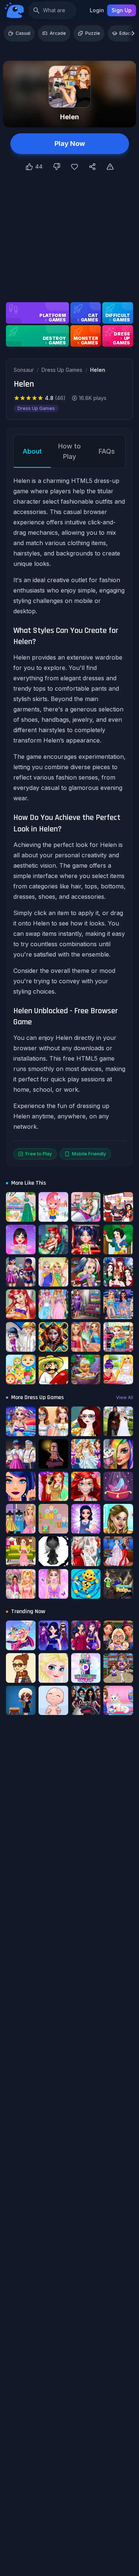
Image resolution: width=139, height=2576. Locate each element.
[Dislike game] (57, 167)
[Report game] (110, 167)
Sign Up (122, 10)
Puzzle (93, 33)
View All (125, 1397)
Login (97, 10)
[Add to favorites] (75, 167)
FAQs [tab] (107, 451)
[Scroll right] (133, 33)
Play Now (70, 144)
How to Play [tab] (69, 451)
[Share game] (92, 167)
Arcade (58, 33)
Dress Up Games (62, 370)
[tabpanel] (69, 818)
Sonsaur (24, 370)
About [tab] (32, 451)
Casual (23, 33)
